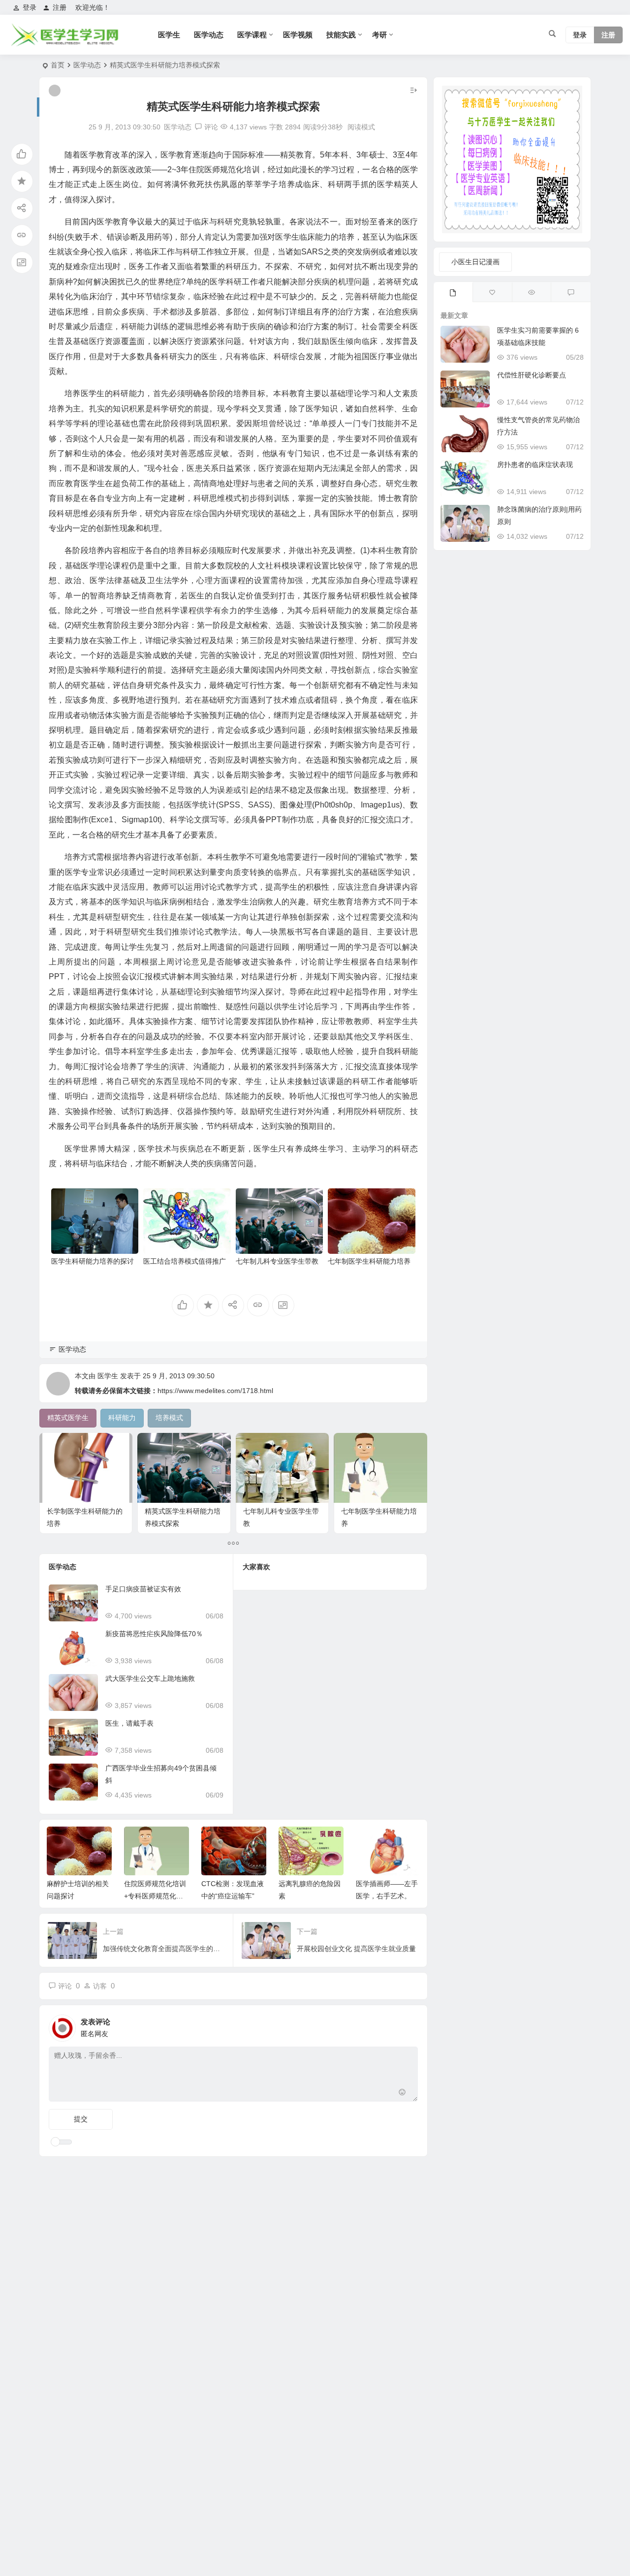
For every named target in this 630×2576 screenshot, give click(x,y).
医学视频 (298, 35)
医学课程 (252, 35)
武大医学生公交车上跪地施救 (150, 1678)
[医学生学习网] (64, 43)
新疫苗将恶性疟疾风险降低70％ (154, 1634)
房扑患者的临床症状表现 (535, 465)
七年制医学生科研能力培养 (369, 1261)
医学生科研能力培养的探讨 (93, 1261)
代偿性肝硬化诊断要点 (532, 375)
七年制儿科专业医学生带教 (277, 1261)
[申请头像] (408, 2025)
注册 (60, 7)
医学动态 (209, 35)
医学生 (169, 35)
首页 (58, 65)
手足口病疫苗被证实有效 (143, 1589)
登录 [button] (30, 7)
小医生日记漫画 (475, 262)
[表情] (402, 2093)
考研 (379, 35)
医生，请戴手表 (129, 1723)
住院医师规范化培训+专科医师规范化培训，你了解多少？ (78, 1896)
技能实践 (341, 35)
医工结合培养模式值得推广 (185, 1261)
